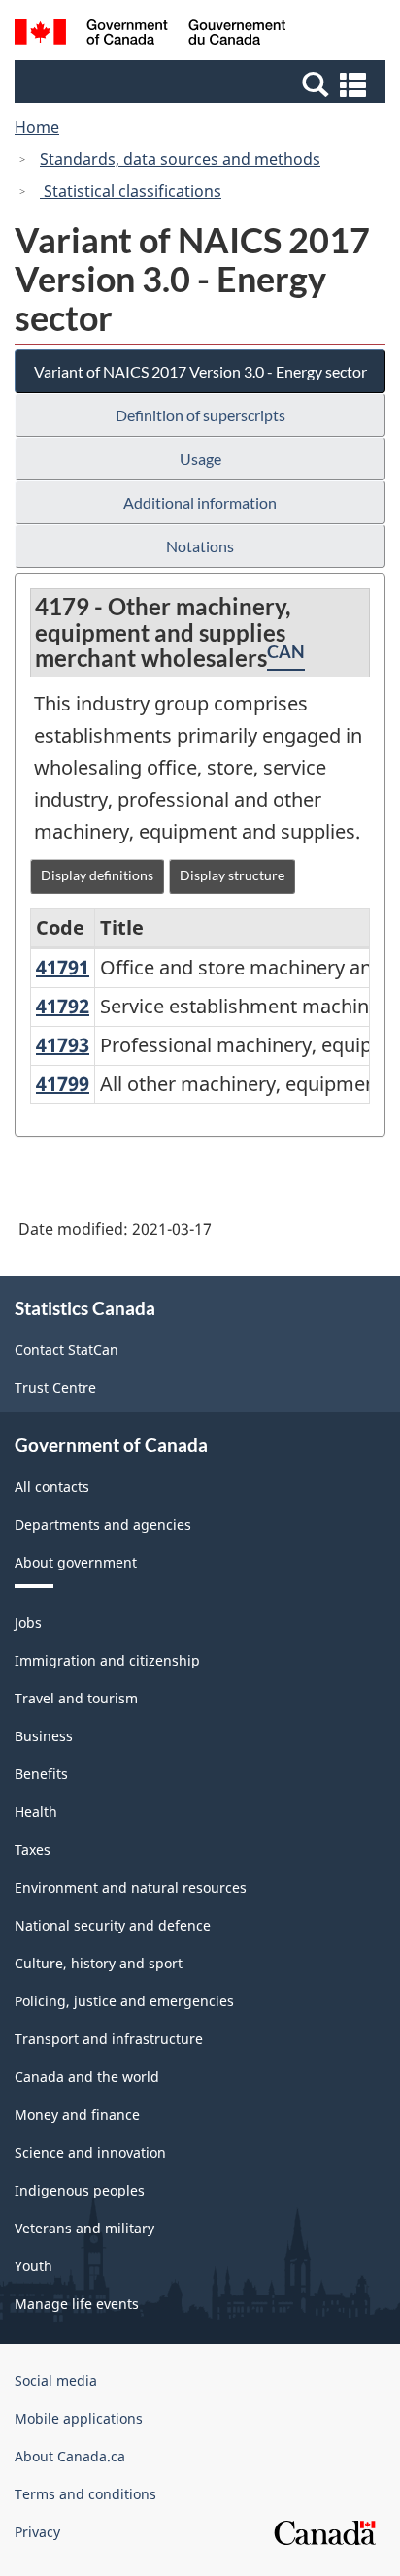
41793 (63, 1045)
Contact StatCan (67, 1350)
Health (36, 1812)
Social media (56, 2380)
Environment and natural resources (131, 1887)
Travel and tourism (76, 1698)
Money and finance (77, 2114)
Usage (200, 459)
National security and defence (113, 1925)
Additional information (200, 502)
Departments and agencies (103, 1524)
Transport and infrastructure (109, 2039)
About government (76, 1562)
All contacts (52, 1486)
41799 (63, 1084)
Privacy (37, 2532)
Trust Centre (55, 1387)
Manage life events (77, 2304)
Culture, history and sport (99, 1963)
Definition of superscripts (200, 415)
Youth (33, 2266)
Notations (200, 546)
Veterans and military (84, 2228)
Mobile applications (79, 2418)
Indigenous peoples (80, 2190)
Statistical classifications (131, 191)
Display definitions (97, 875)
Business (44, 1736)
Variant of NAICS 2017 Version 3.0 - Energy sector (200, 371)
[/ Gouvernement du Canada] (150, 35)
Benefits (41, 1774)
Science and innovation (90, 2152)
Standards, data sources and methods (180, 159)
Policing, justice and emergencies (124, 2001)
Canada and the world (87, 2077)
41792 (63, 1006)
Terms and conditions (85, 2494)
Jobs (28, 1622)
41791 (63, 967)
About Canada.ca (70, 2456)
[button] (202, 83)
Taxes (33, 1849)
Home (37, 127)
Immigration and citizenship (107, 1660)
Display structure (232, 875)
